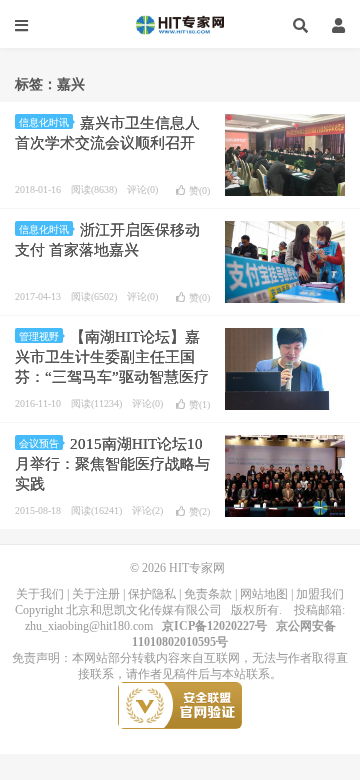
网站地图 (264, 594)
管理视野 (39, 336)
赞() (199, 190)
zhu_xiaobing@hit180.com (89, 626)
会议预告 (39, 443)
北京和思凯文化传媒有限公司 (144, 610)
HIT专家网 (180, 25)
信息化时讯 (44, 122)
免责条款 (208, 594)
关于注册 (96, 594)
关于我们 (40, 594)
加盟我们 (320, 594)
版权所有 (255, 610)
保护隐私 (152, 594)
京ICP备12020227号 (214, 626)
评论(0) (142, 189)
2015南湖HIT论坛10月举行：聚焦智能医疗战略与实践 (112, 464)
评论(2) (147, 510)
